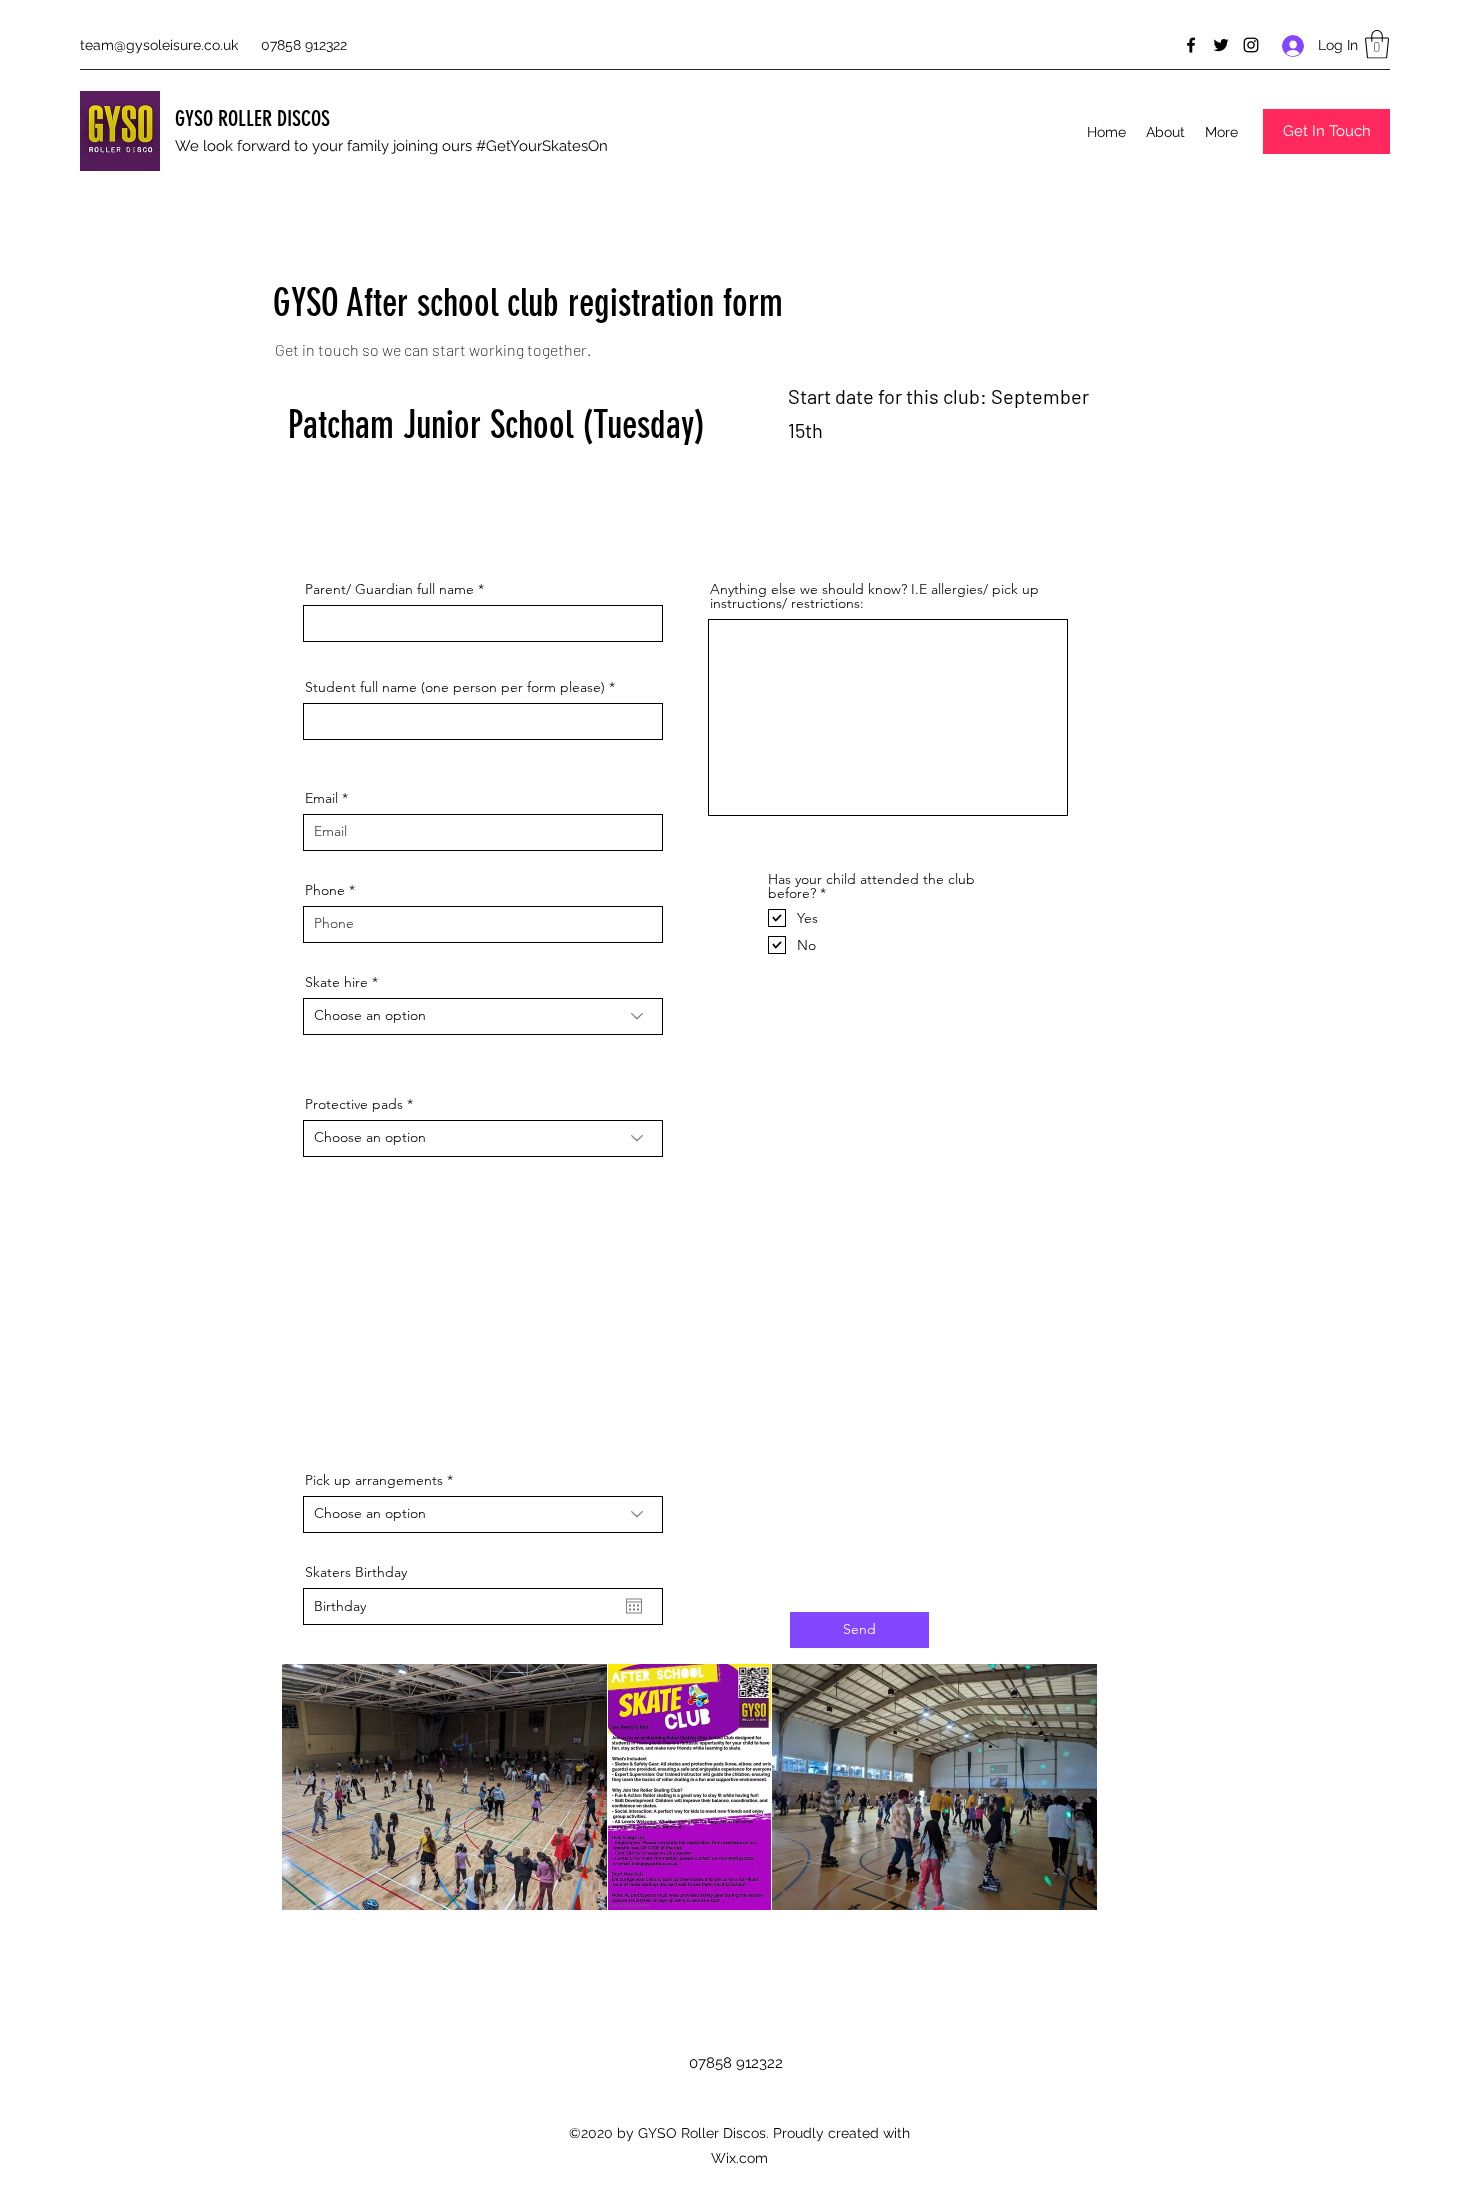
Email (321, 798)
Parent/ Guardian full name (389, 589)
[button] (1377, 44)
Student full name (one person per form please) (455, 687)
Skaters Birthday (356, 1572)
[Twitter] (1221, 45)
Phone (325, 890)
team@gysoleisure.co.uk (159, 45)
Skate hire (336, 982)
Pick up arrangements (374, 1480)
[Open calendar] (634, 1606)
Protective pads (354, 1104)
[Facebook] (1191, 45)
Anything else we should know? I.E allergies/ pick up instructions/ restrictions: (874, 596)
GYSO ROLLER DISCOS (252, 118)
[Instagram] (1251, 45)
